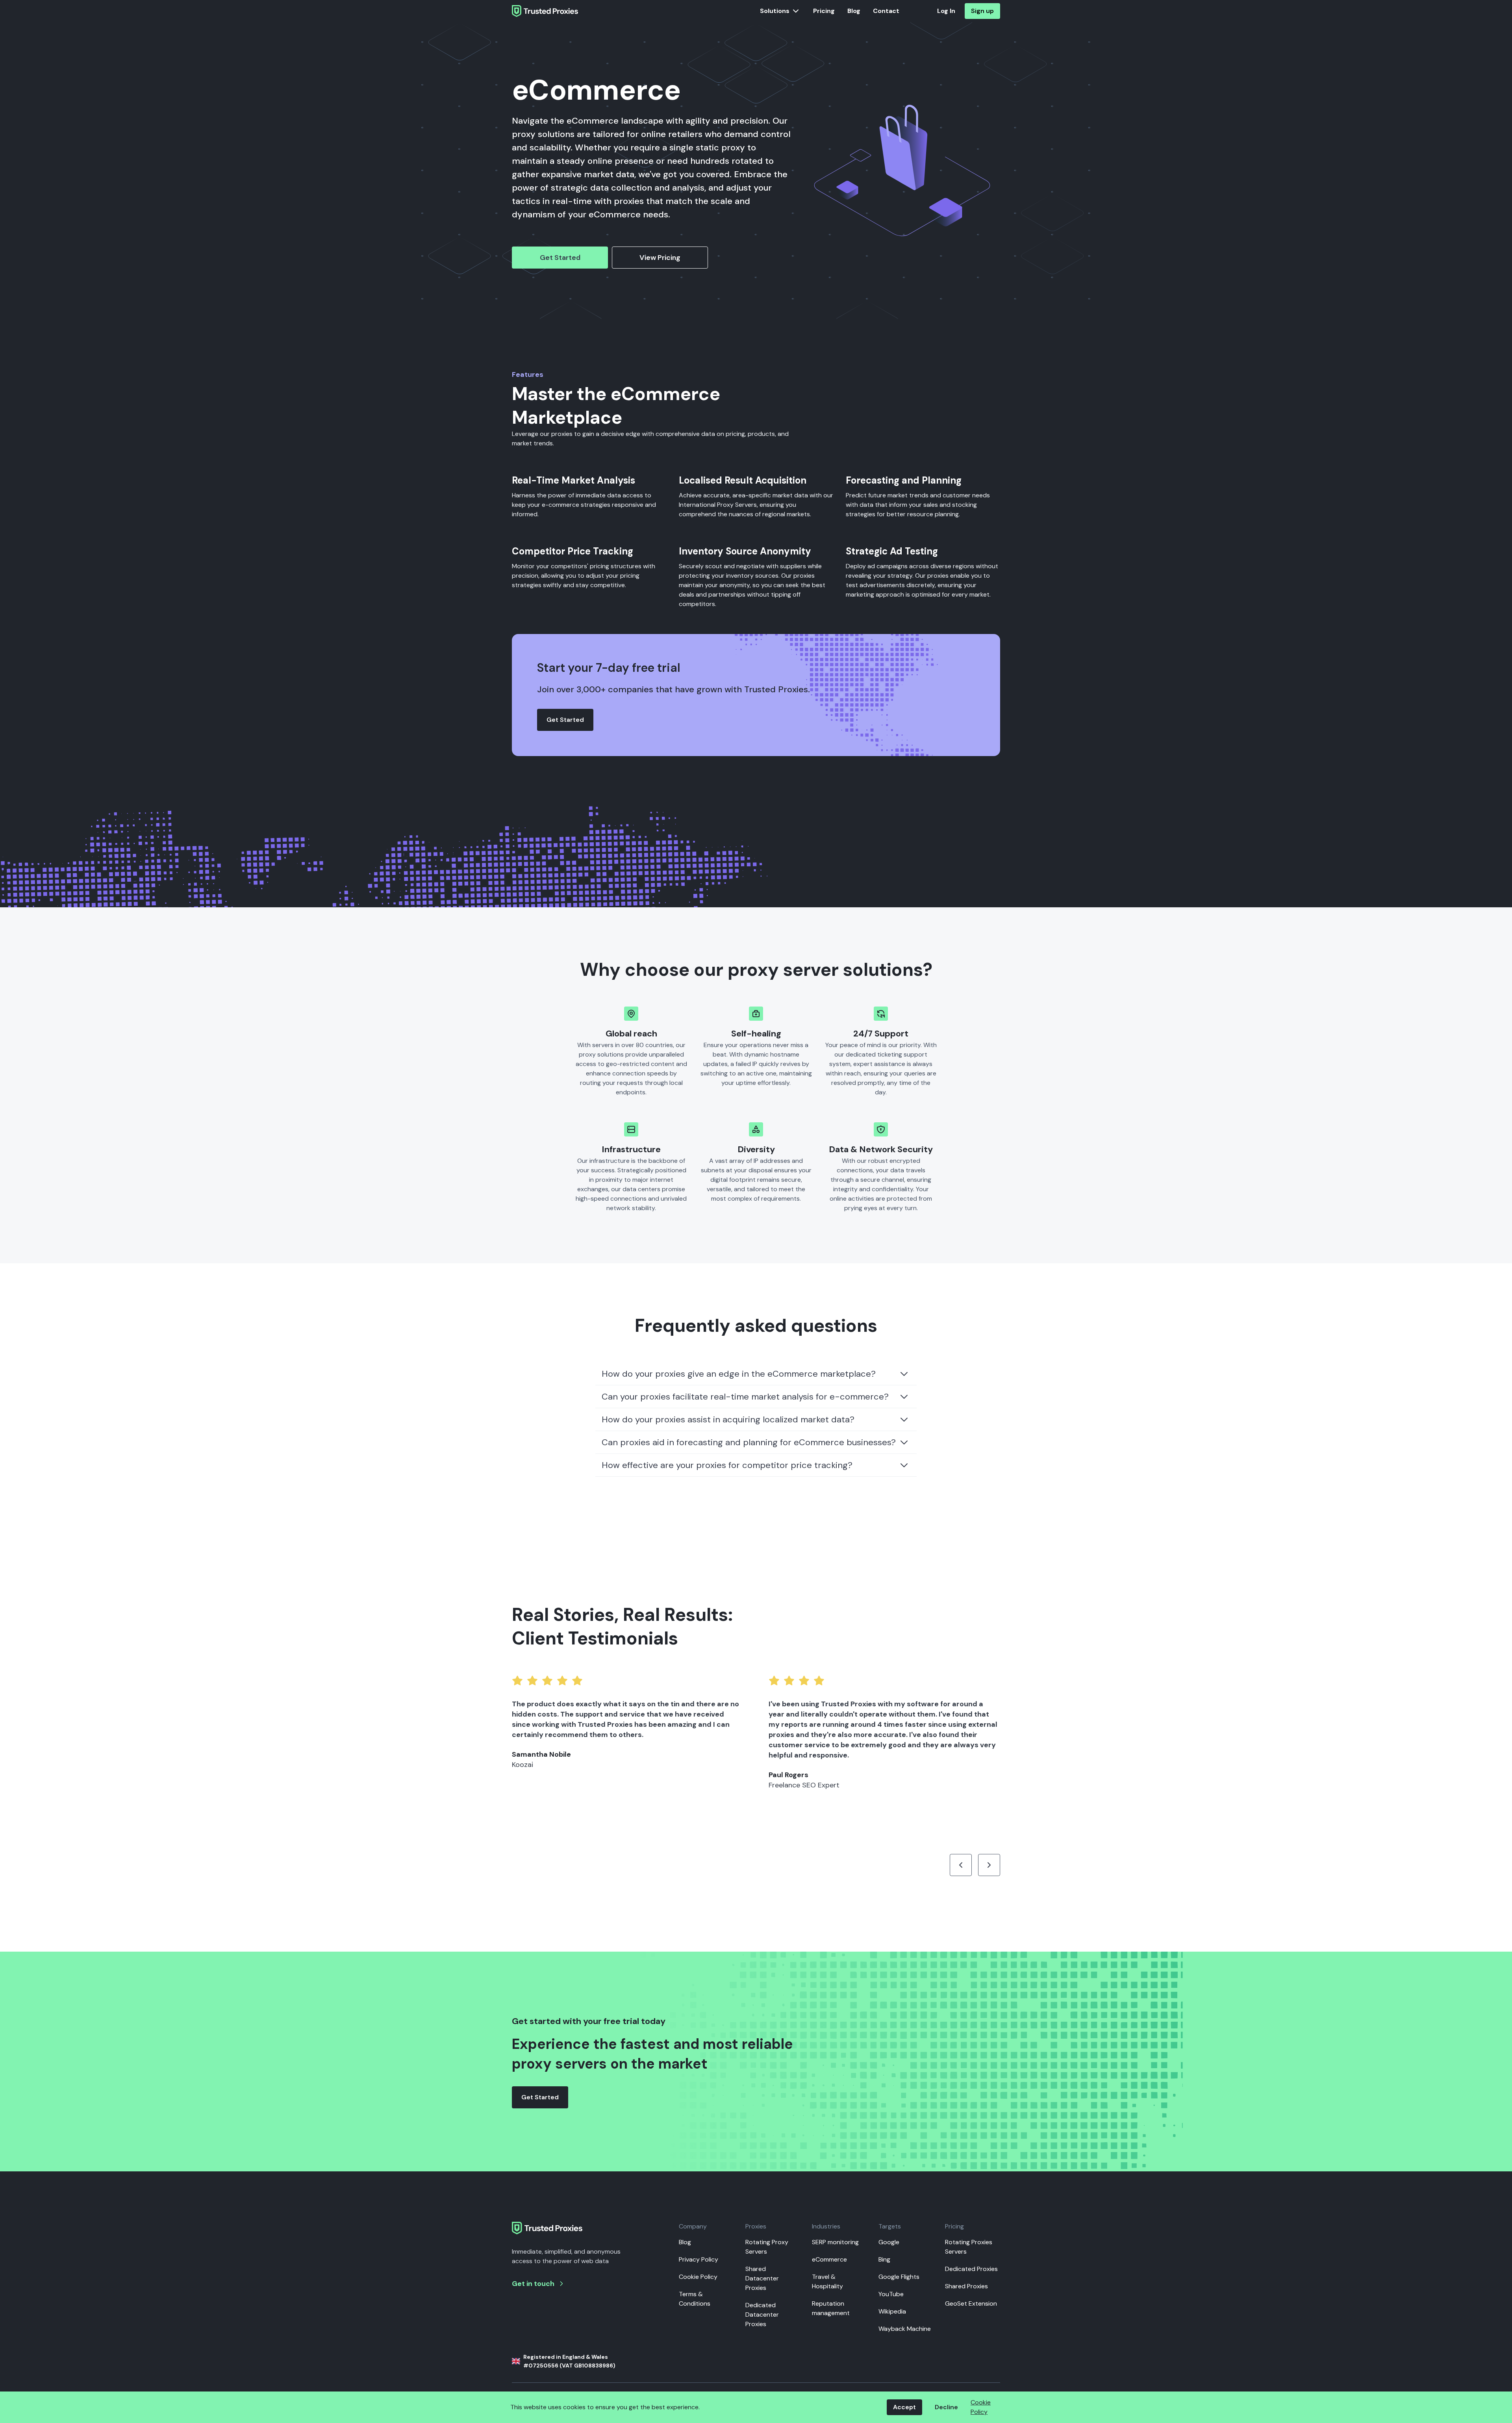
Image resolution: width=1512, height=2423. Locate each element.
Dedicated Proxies (971, 2269)
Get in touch (533, 2284)
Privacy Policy (699, 2259)
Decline (946, 2407)
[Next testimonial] (989, 1865)
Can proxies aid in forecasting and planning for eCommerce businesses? (749, 1442)
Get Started (560, 258)
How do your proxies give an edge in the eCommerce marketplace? (739, 1374)
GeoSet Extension (971, 2303)
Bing (884, 2259)
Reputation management (831, 2308)
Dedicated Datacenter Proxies (762, 2315)
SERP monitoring (835, 2242)
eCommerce (829, 2259)
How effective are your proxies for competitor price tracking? (727, 1465)
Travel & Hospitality (827, 2281)
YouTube (891, 2294)
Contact (886, 11)
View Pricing (660, 258)
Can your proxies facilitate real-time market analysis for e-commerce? (745, 1397)
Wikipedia (892, 2311)
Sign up (982, 11)
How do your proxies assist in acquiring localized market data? (728, 1419)
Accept (904, 2407)
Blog (854, 11)
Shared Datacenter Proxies (762, 2278)
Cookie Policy (698, 2277)
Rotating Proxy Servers (767, 2247)
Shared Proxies (966, 2286)
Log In (946, 11)
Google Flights (899, 2277)
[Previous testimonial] (961, 1865)
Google (889, 2242)
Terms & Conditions (695, 2299)
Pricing (824, 11)
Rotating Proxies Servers (969, 2247)
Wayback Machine (905, 2329)
